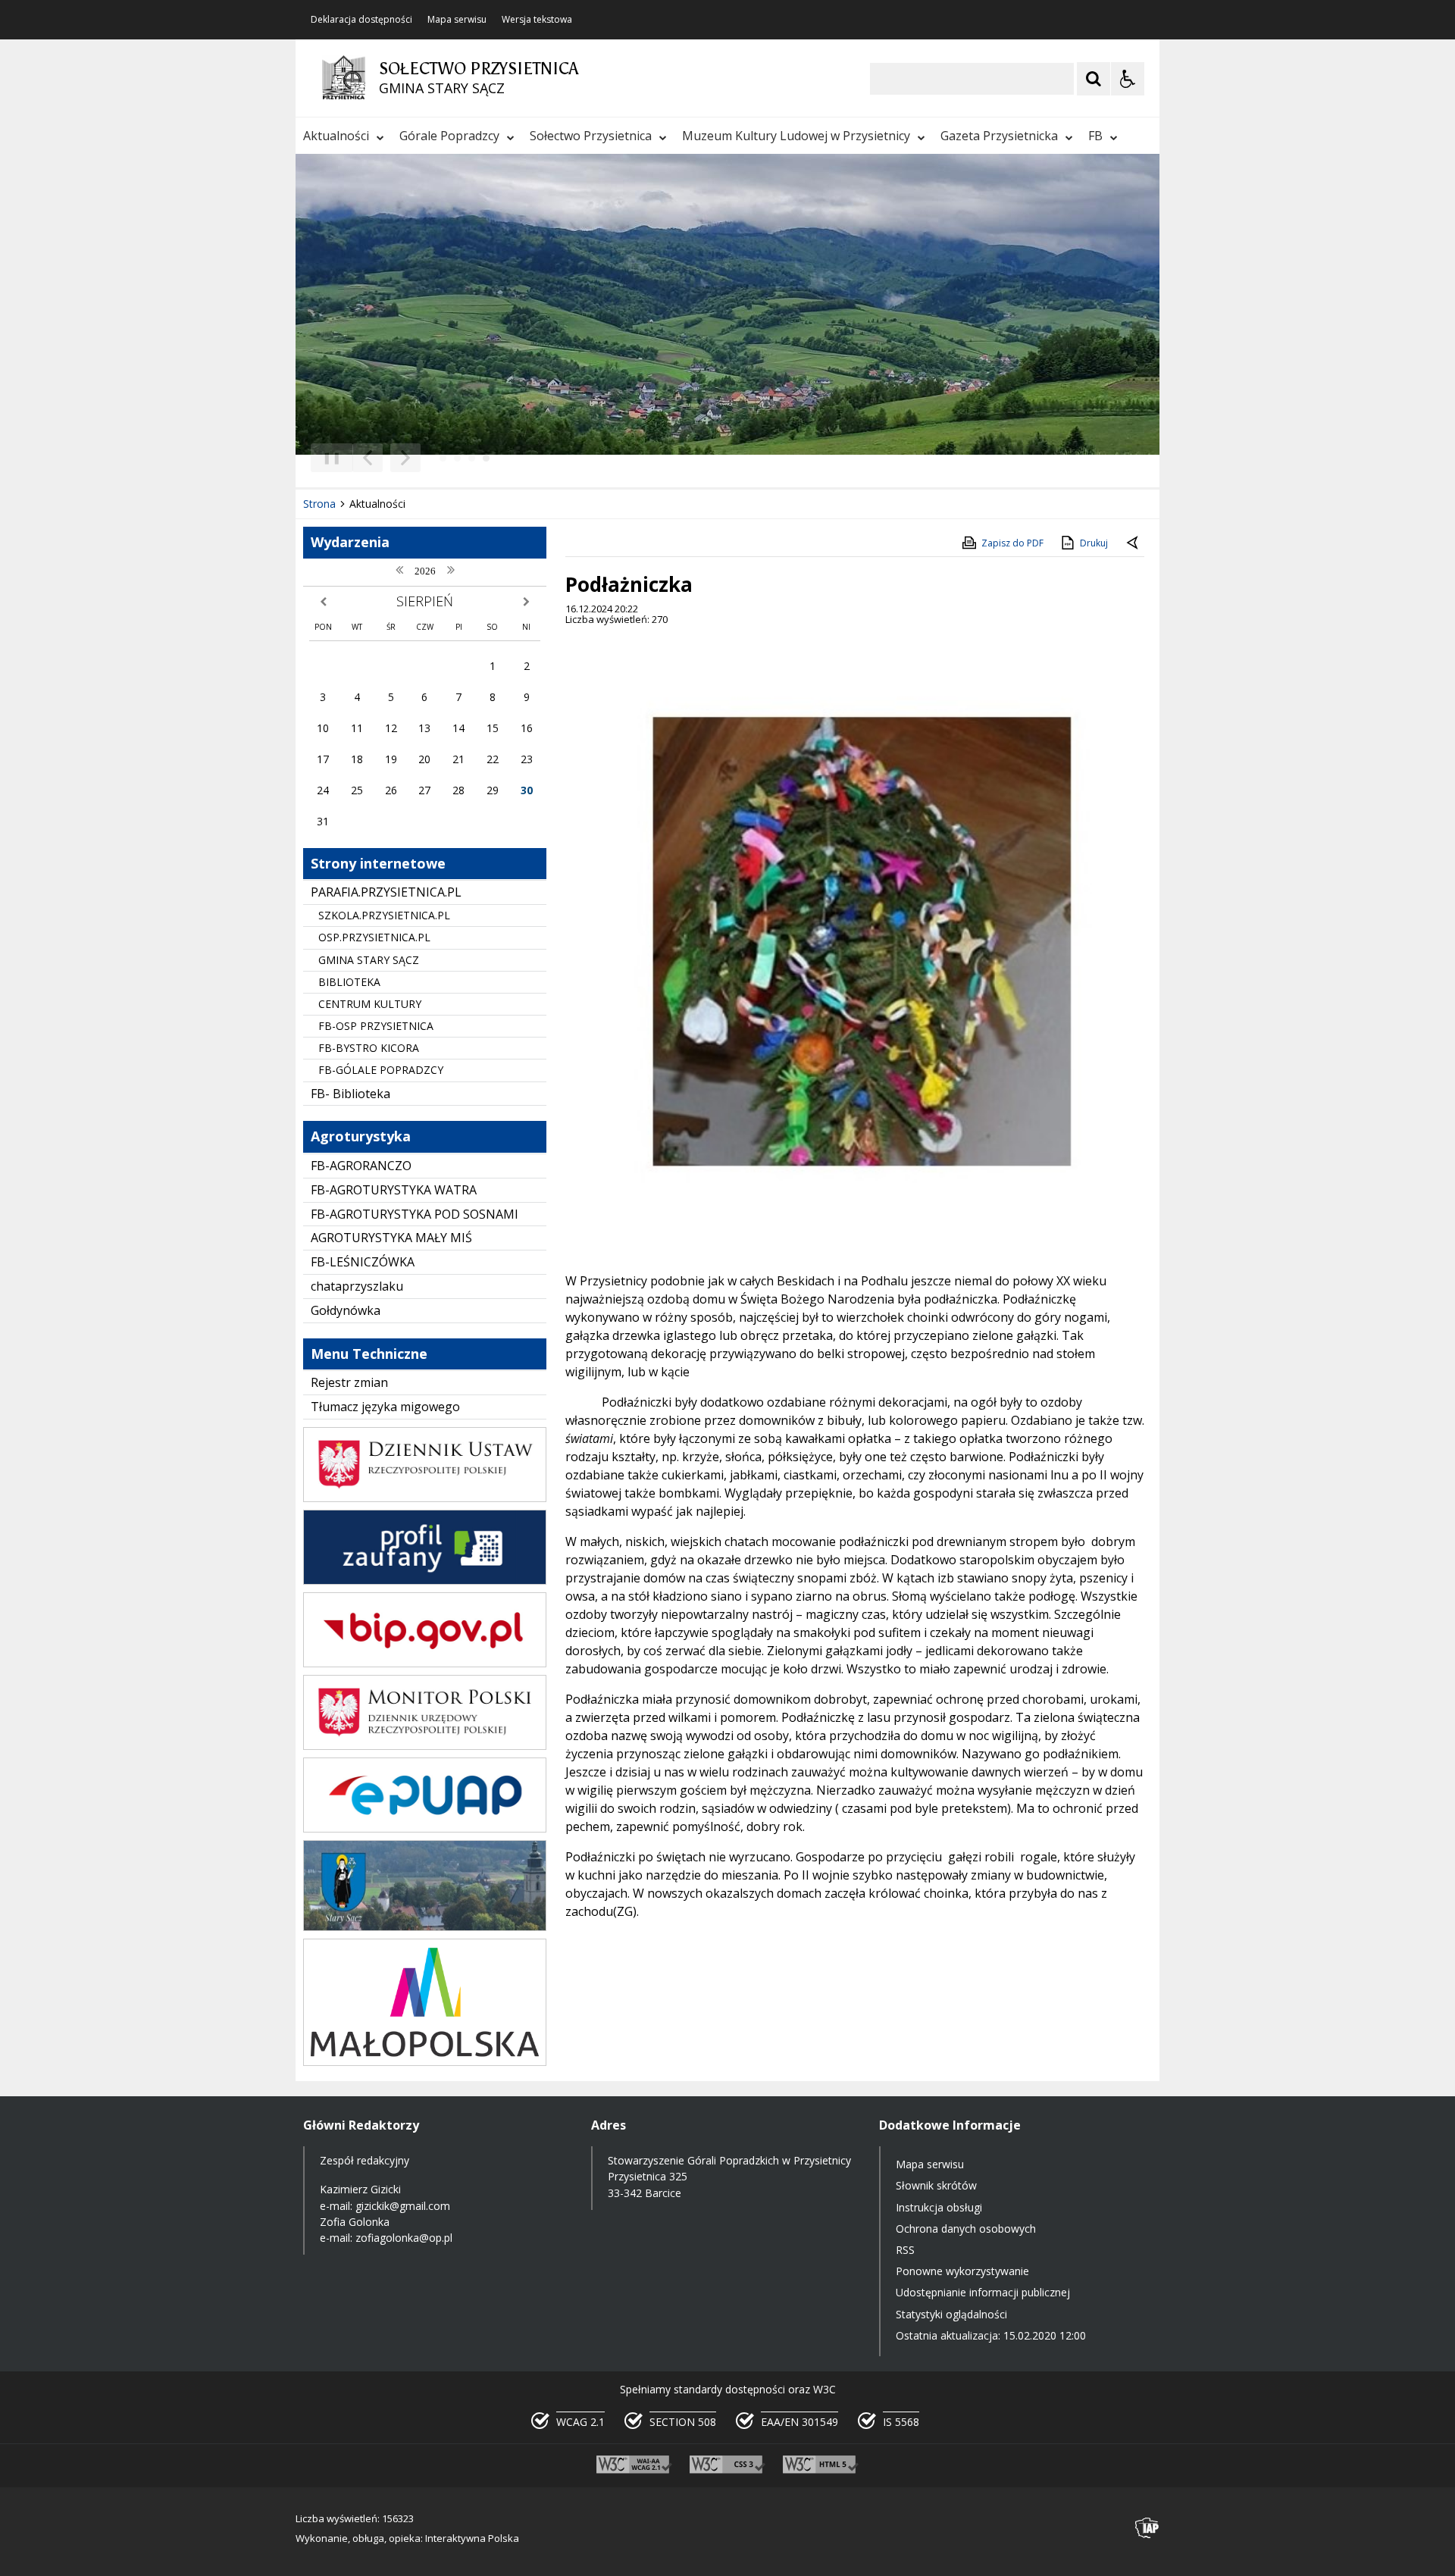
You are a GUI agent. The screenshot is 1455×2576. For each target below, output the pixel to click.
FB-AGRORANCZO (361, 1166)
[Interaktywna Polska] (1147, 2528)
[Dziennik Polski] (425, 1498)
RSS (905, 2250)
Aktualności (336, 136)
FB (1095, 136)
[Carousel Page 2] (457, 458)
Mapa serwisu (457, 20)
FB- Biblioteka (350, 1094)
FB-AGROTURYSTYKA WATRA (394, 1190)
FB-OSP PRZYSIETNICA (376, 1026)
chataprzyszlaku (357, 1286)
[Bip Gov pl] (425, 1663)
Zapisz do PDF (1012, 543)
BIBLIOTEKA (349, 982)
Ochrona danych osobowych (966, 2229)
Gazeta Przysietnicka (999, 136)
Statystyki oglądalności (951, 2314)
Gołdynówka (346, 1310)
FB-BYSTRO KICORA (369, 1048)
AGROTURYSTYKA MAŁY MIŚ (391, 1238)
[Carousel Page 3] (472, 458)
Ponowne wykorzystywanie (962, 2271)
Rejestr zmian (349, 1382)
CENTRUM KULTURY (370, 1004)
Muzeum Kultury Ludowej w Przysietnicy (796, 136)
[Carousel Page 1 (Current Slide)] (443, 458)
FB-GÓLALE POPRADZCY (381, 1070)
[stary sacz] (425, 1927)
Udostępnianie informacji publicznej (983, 2292)
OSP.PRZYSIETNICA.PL (374, 937)
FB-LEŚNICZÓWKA (363, 1262)
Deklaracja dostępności (361, 20)
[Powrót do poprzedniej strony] (1134, 543)
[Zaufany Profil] (425, 1581)
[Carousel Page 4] (486, 458)
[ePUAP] (425, 1828)
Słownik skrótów (936, 2185)
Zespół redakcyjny (365, 2160)
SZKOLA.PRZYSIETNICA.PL (384, 915)
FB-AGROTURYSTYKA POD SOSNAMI (415, 1214)
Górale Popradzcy (449, 136)
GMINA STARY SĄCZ (369, 960)
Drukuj (1094, 543)
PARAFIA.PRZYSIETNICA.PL (386, 892)
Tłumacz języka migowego (385, 1407)
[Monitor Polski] (425, 1746)
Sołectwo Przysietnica (591, 136)
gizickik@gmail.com (403, 2206)
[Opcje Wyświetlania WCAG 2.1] (1128, 79)
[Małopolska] (425, 2062)
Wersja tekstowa (537, 20)
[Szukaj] (1094, 79)
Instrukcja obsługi (939, 2207)
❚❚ (326, 457)
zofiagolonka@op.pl (404, 2238)
